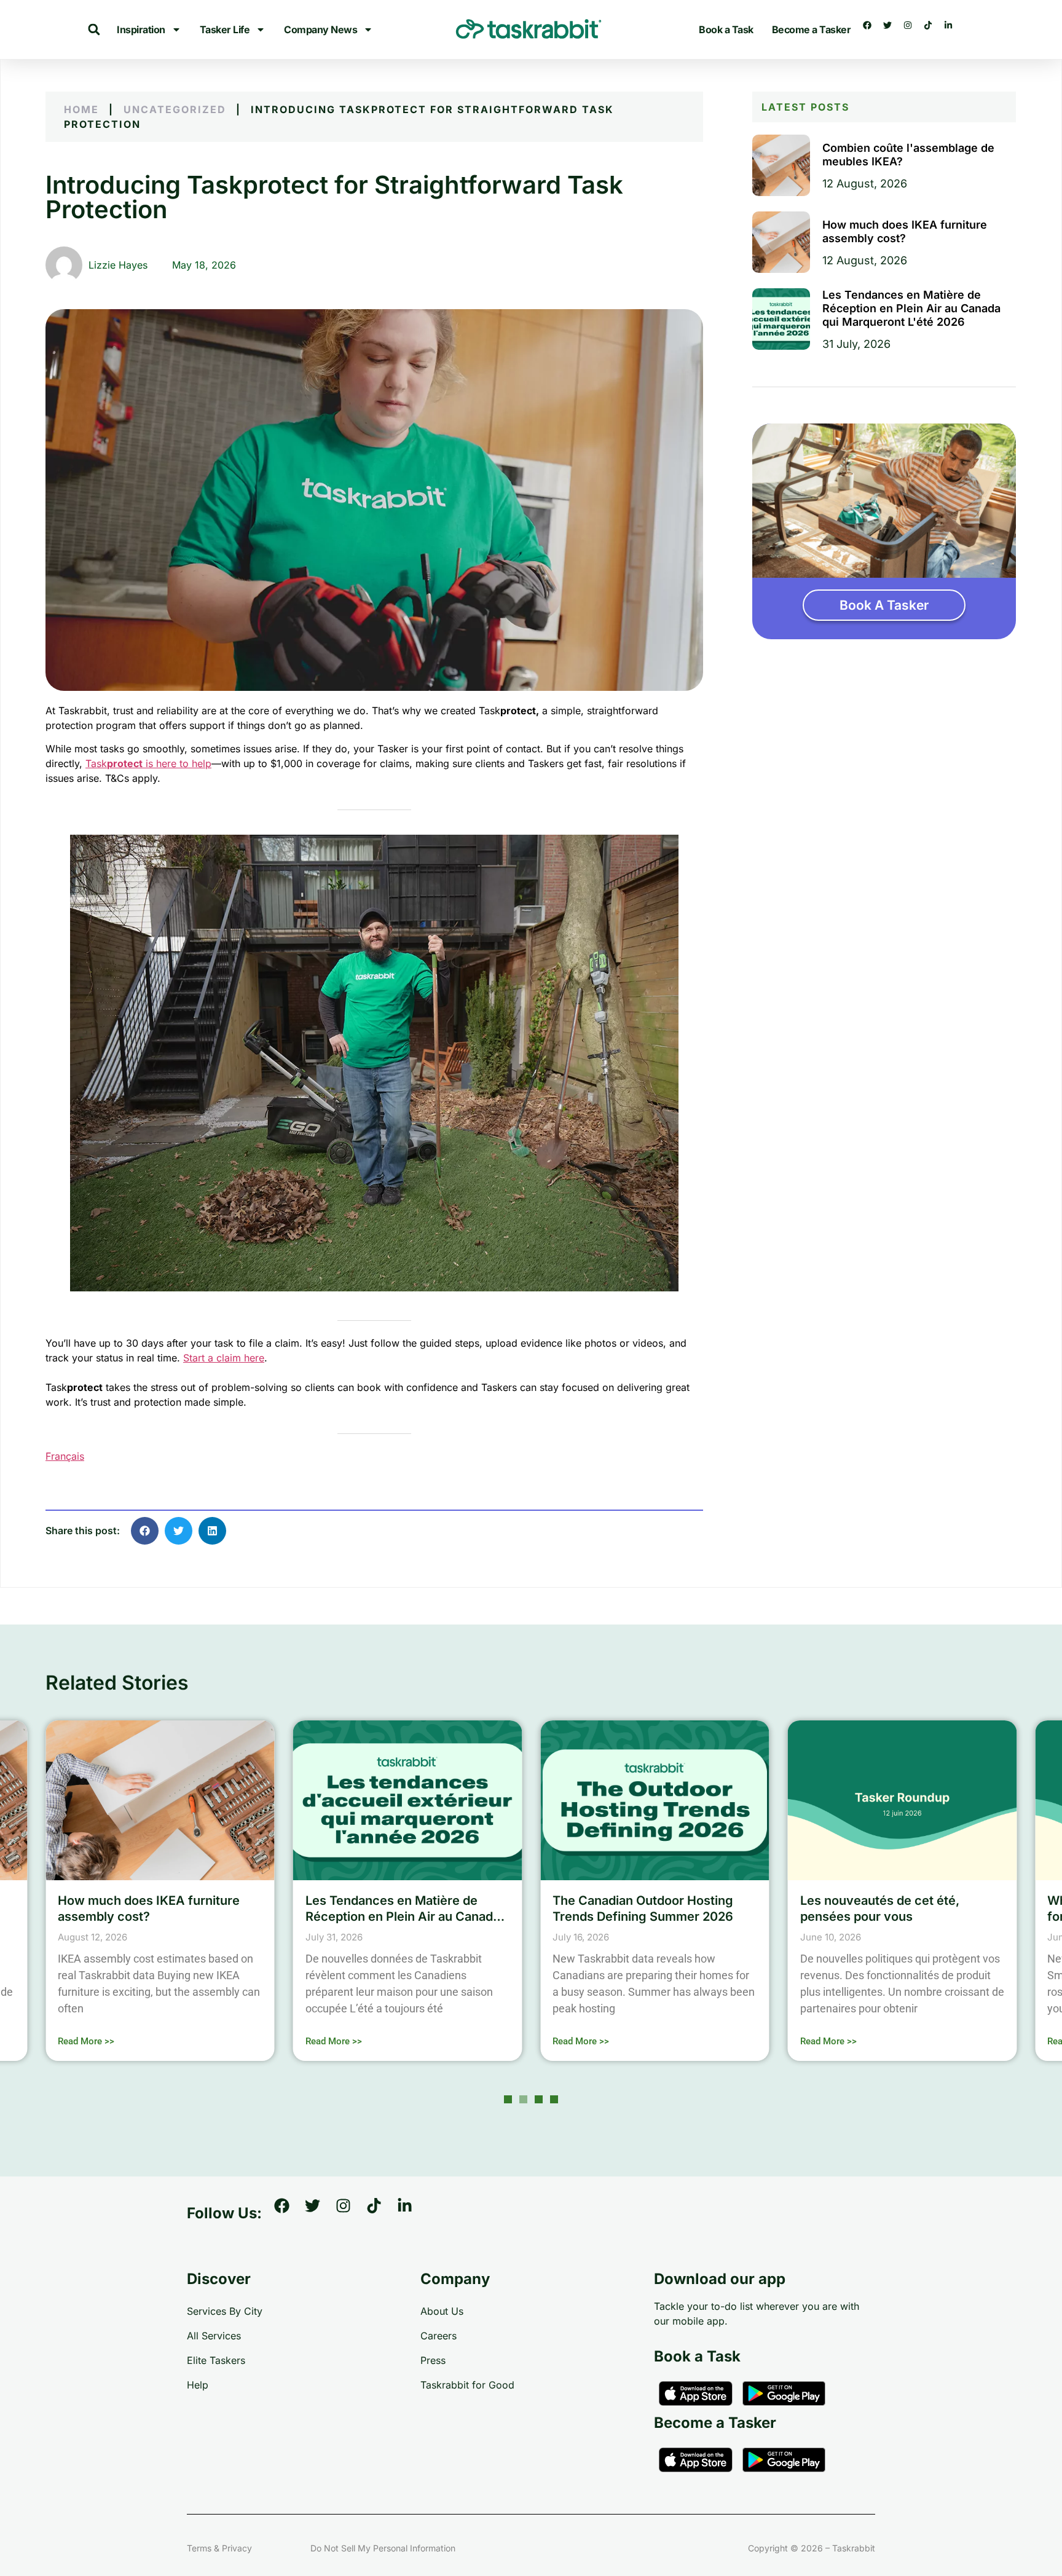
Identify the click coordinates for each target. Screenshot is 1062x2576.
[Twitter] (892, 30)
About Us (442, 2311)
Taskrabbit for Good (467, 2385)
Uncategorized (175, 109)
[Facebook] (871, 30)
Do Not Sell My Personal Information (383, 2548)
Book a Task (726, 30)
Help (198, 2385)
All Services (214, 2336)
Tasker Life (225, 30)
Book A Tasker (884, 605)
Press (433, 2360)
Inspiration (141, 30)
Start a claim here (224, 1358)
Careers (439, 2336)
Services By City (225, 2311)
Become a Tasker (812, 30)
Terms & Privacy (219, 2548)
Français (65, 1456)
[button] (94, 30)
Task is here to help (148, 763)
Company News (321, 30)
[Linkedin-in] (953, 30)
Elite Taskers (216, 2360)
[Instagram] (912, 30)
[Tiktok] (932, 30)
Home (81, 109)
